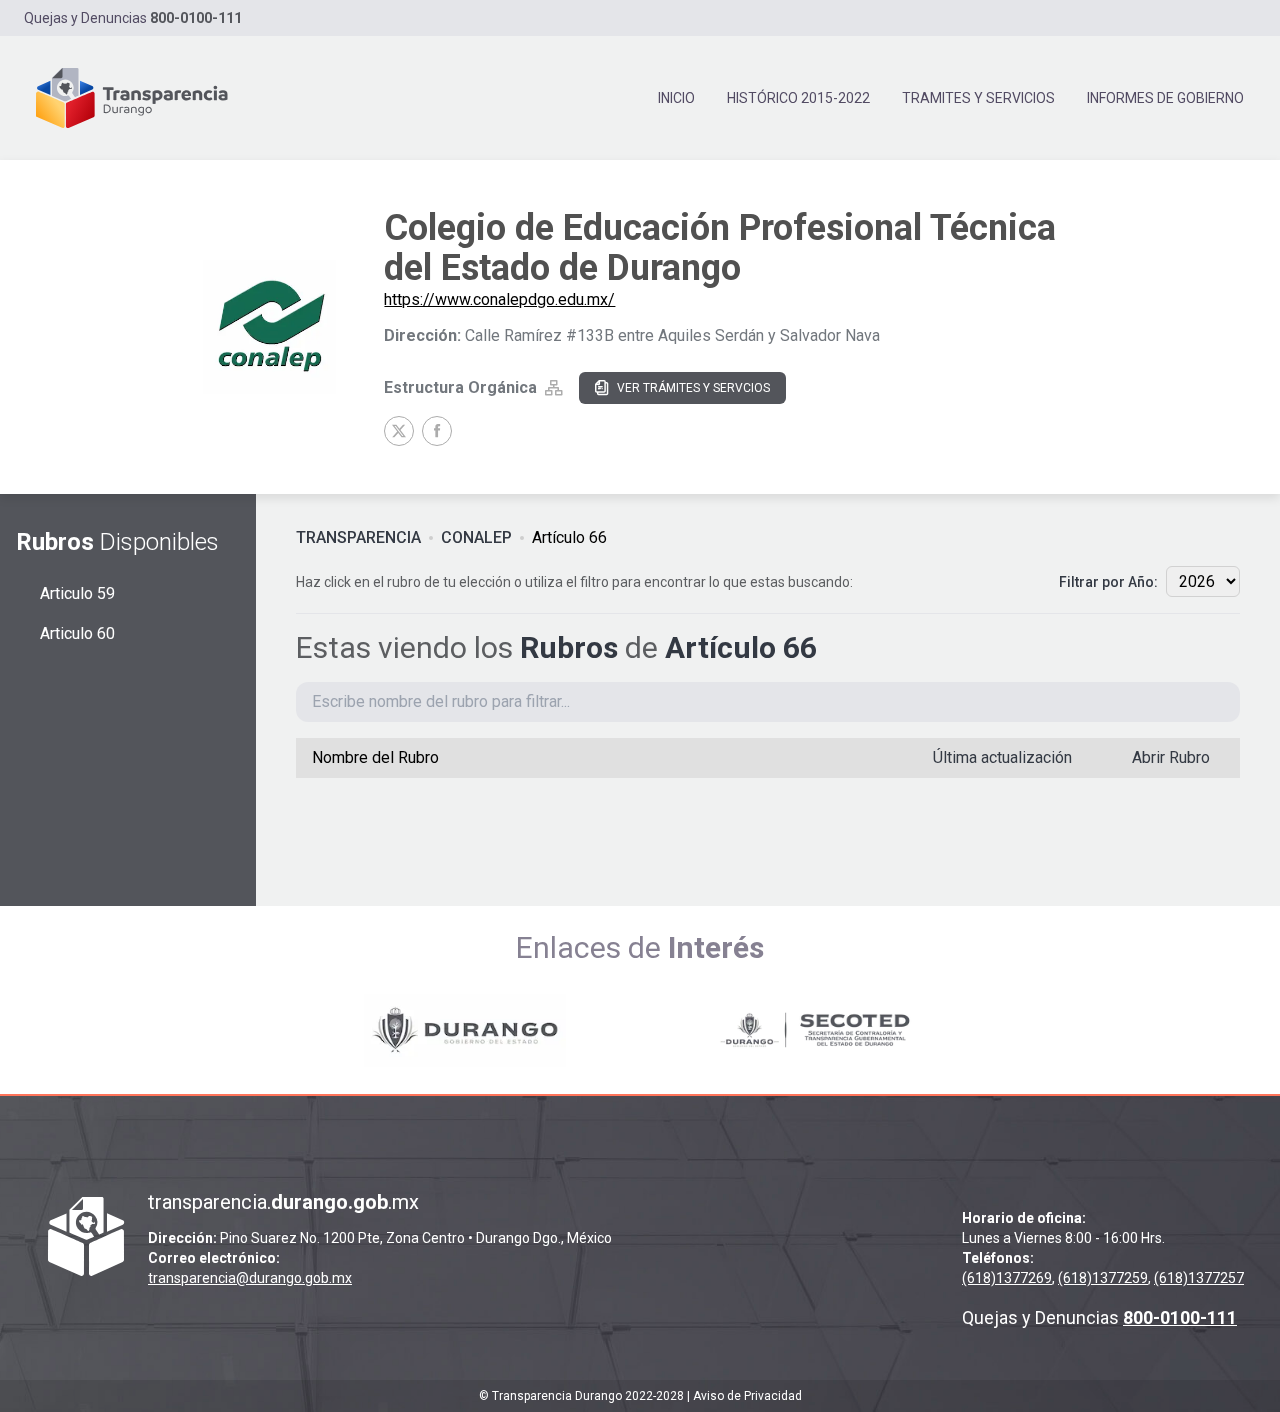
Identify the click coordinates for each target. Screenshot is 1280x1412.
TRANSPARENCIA (358, 537)
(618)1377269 (1007, 1278)
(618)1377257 (1199, 1278)
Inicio (676, 98)
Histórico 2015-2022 (798, 98)
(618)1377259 (1103, 1278)
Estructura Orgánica (460, 387)
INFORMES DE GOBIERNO (1165, 98)
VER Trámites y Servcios (693, 388)
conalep (476, 537)
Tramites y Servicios (978, 98)
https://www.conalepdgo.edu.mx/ (499, 299)
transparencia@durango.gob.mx (250, 1278)
